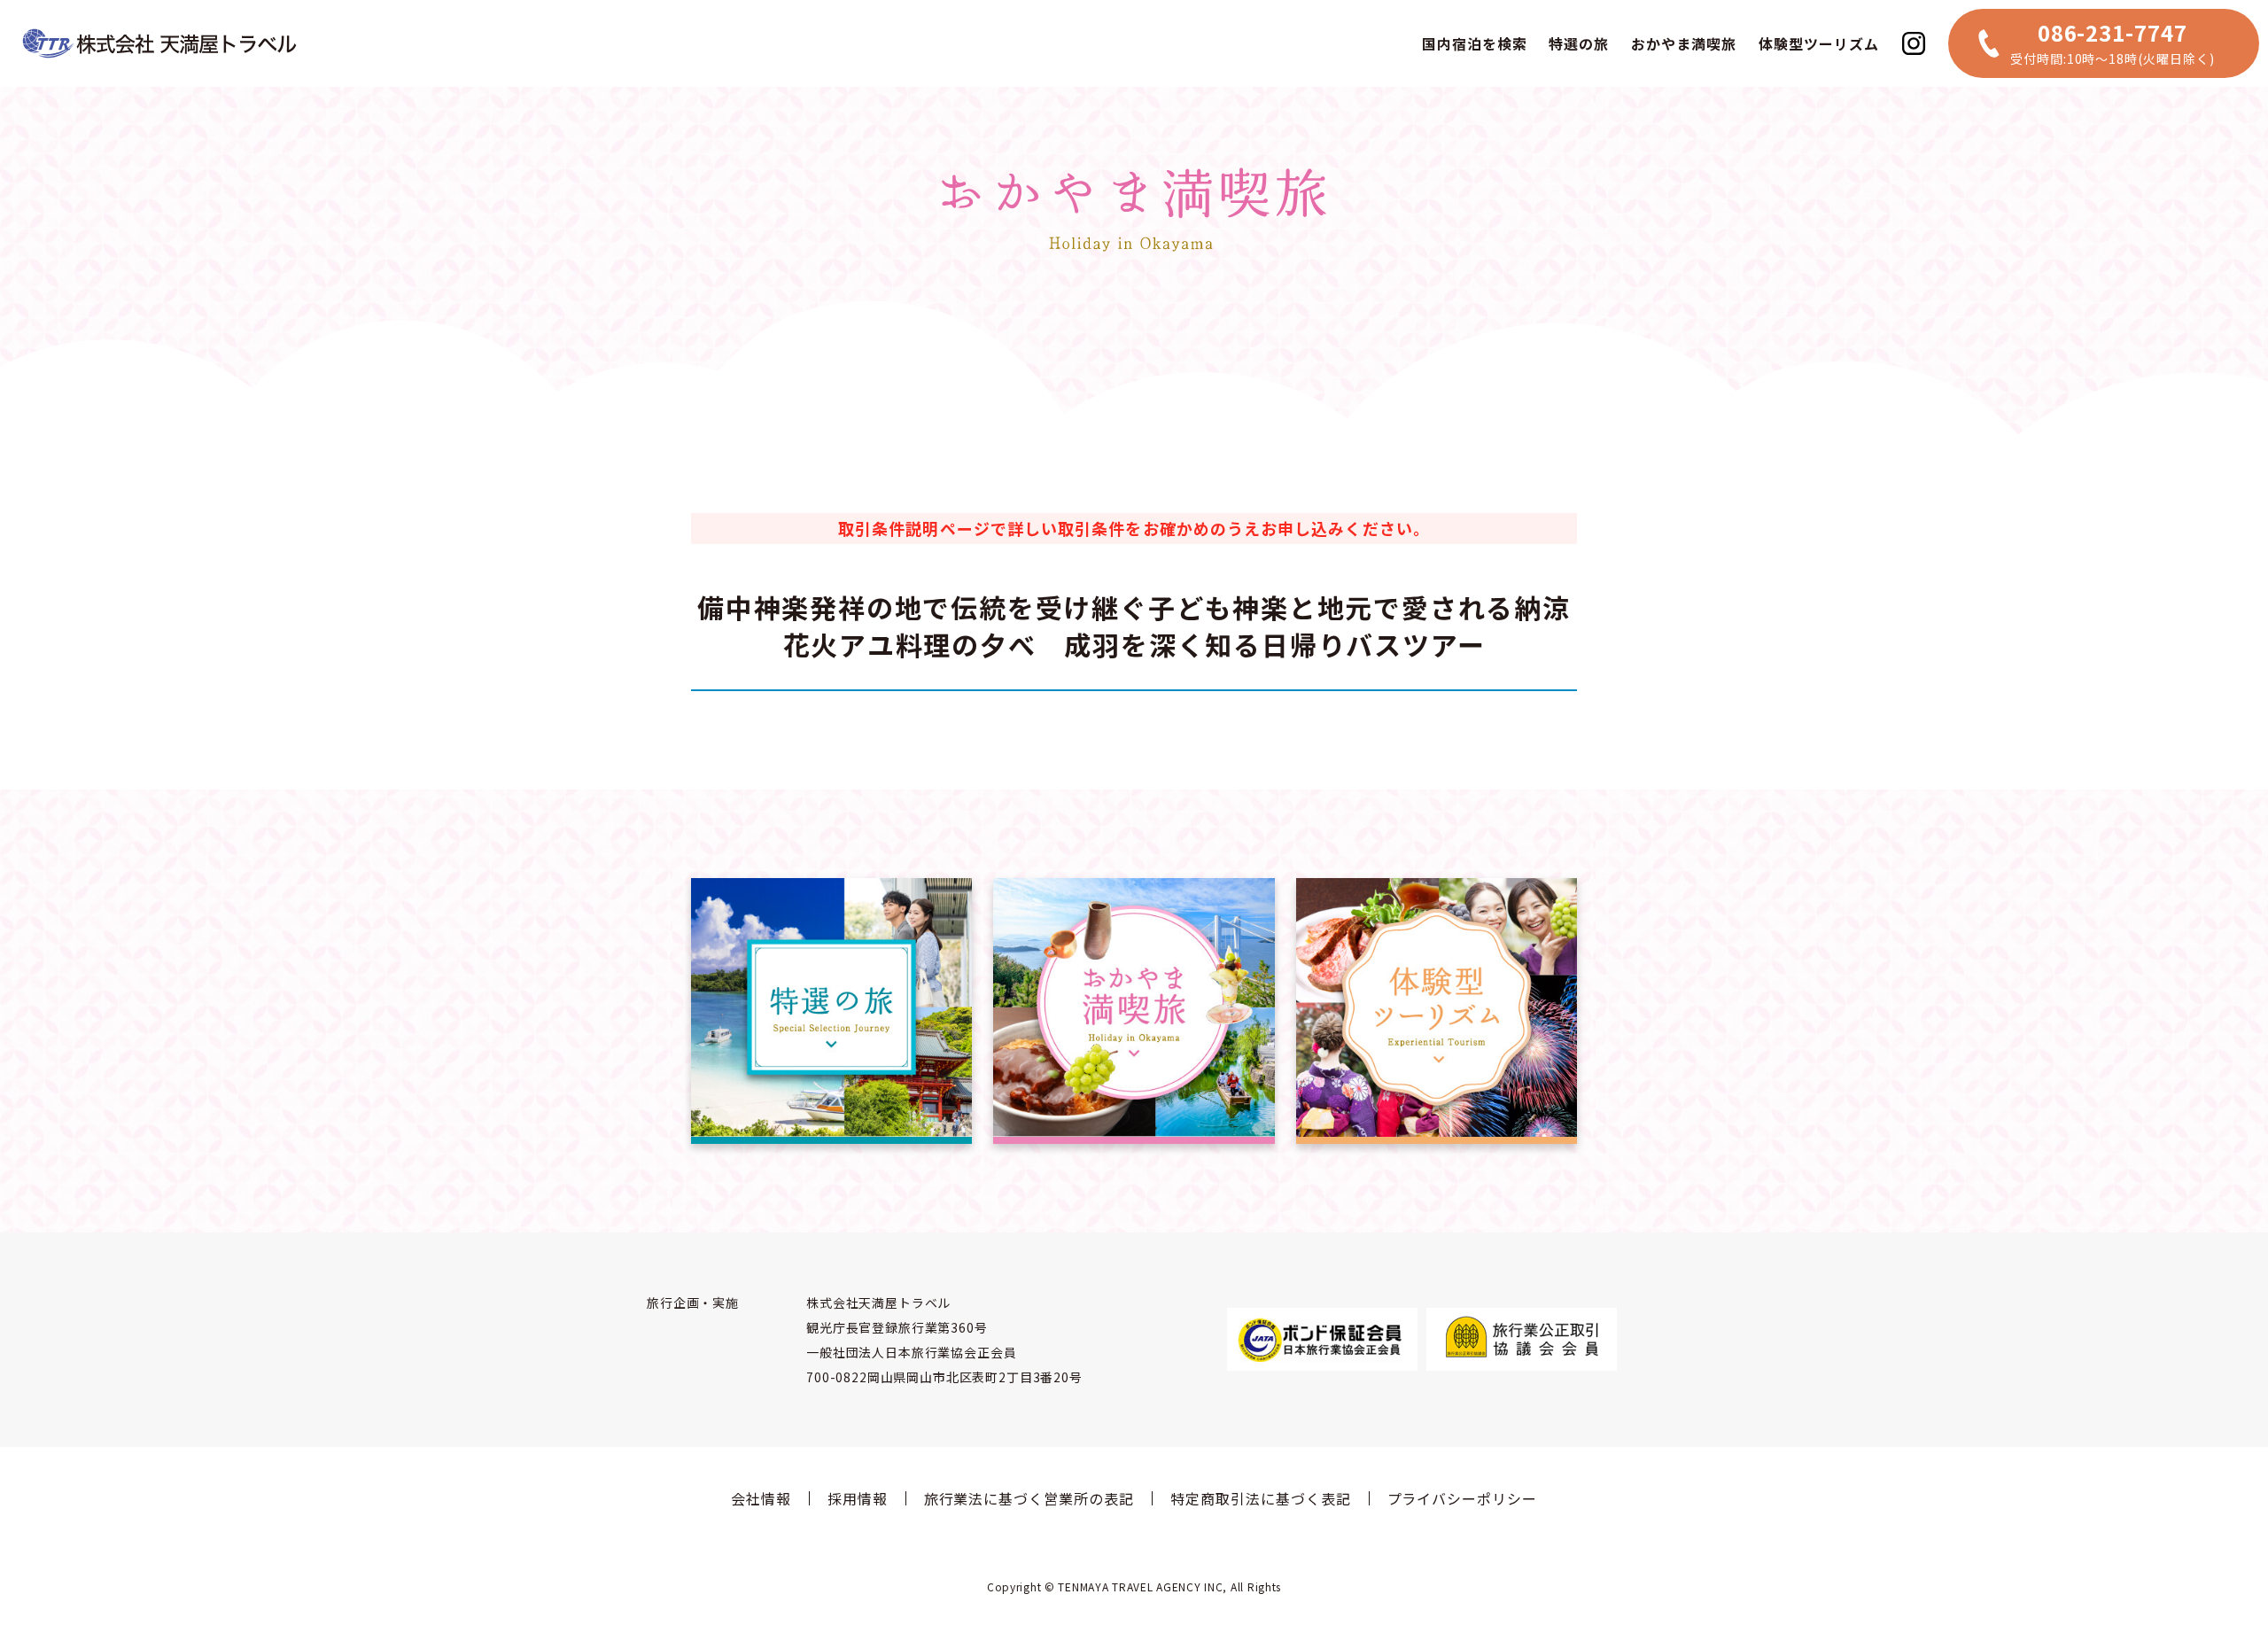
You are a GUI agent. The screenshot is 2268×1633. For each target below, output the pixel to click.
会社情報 (761, 1498)
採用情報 (858, 1498)
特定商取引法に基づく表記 (1261, 1498)
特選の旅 (1579, 43)
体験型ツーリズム (1819, 43)
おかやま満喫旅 (1684, 43)
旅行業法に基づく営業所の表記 (1029, 1498)
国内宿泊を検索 (1475, 43)
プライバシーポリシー (1463, 1498)
